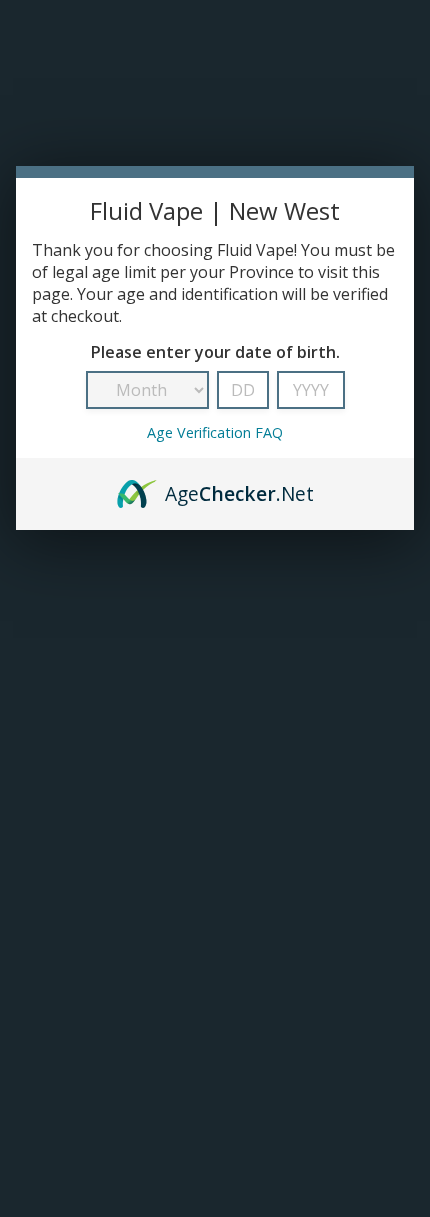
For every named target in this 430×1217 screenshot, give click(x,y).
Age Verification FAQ (215, 432)
